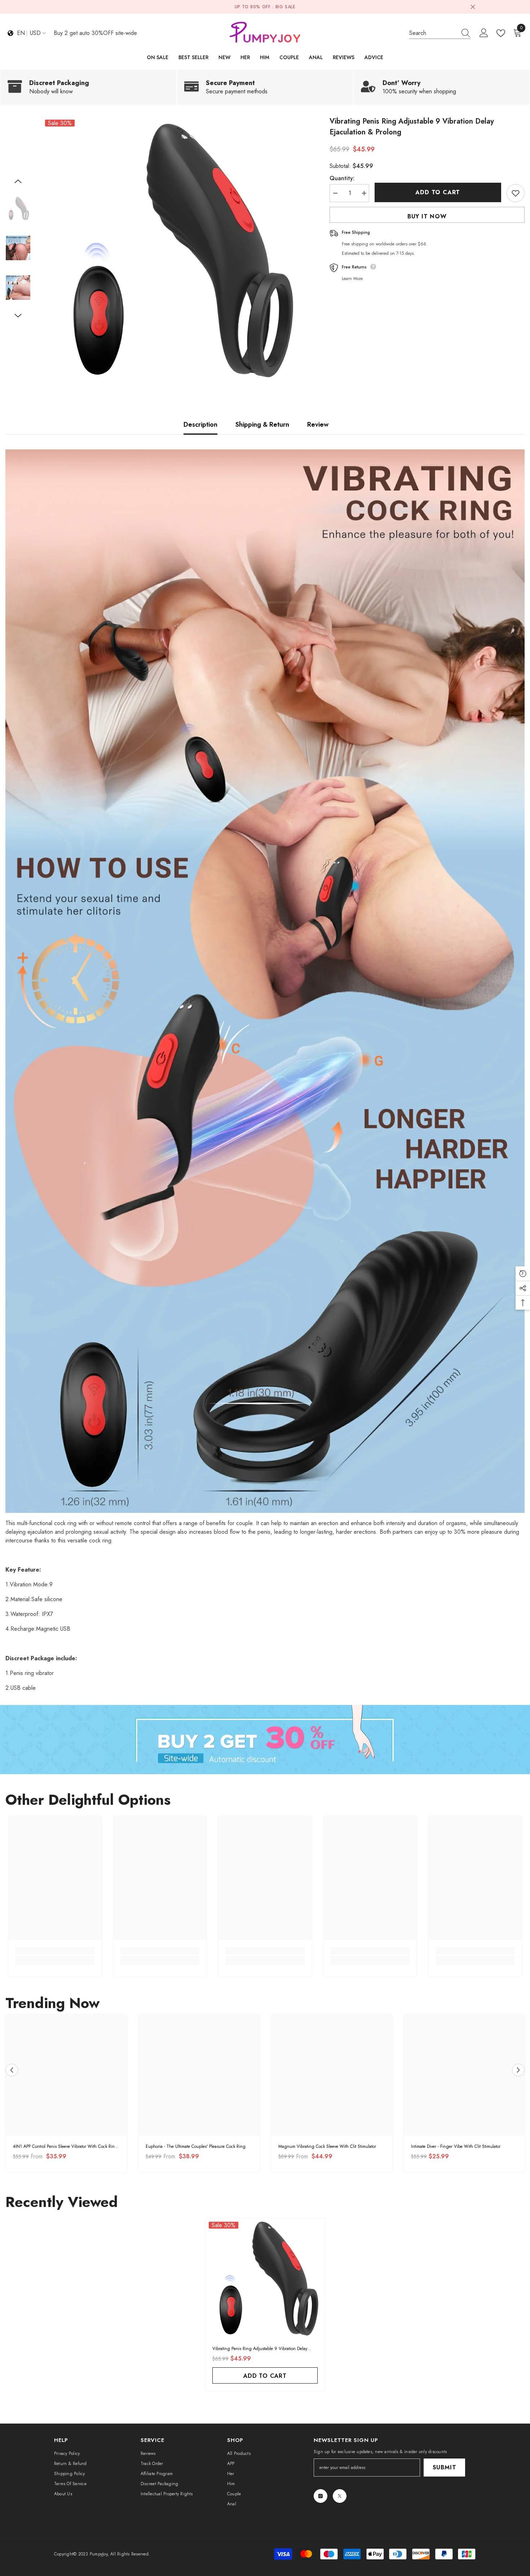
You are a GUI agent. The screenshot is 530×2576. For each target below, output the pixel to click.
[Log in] (484, 33)
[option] (175, 249)
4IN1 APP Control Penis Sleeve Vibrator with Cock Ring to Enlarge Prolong (65, 2147)
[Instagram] (321, 2496)
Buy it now (427, 216)
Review (318, 425)
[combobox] (433, 33)
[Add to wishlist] (516, 193)
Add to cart (438, 192)
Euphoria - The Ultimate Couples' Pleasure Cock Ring (196, 2146)
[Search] (440, 33)
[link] (88, 87)
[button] (18, 181)
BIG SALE (286, 7)
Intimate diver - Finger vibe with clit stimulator (456, 2146)
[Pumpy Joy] (265, 1739)
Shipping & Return (262, 425)
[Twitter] (340, 2496)
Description (200, 425)
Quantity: (342, 178)
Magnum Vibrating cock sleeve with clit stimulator (327, 2146)
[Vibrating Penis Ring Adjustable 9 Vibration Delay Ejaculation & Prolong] (265, 2278)
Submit (445, 2467)
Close (473, 7)
